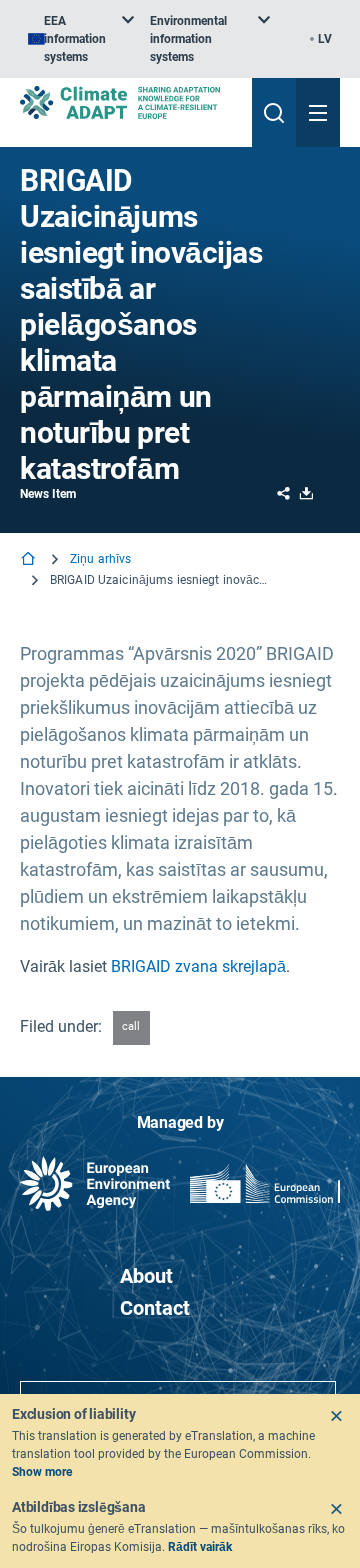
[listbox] (81, 39)
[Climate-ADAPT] (128, 102)
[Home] (30, 560)
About (146, 1276)
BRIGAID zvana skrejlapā (198, 966)
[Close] (336, 1416)
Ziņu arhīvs (100, 559)
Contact (155, 1308)
